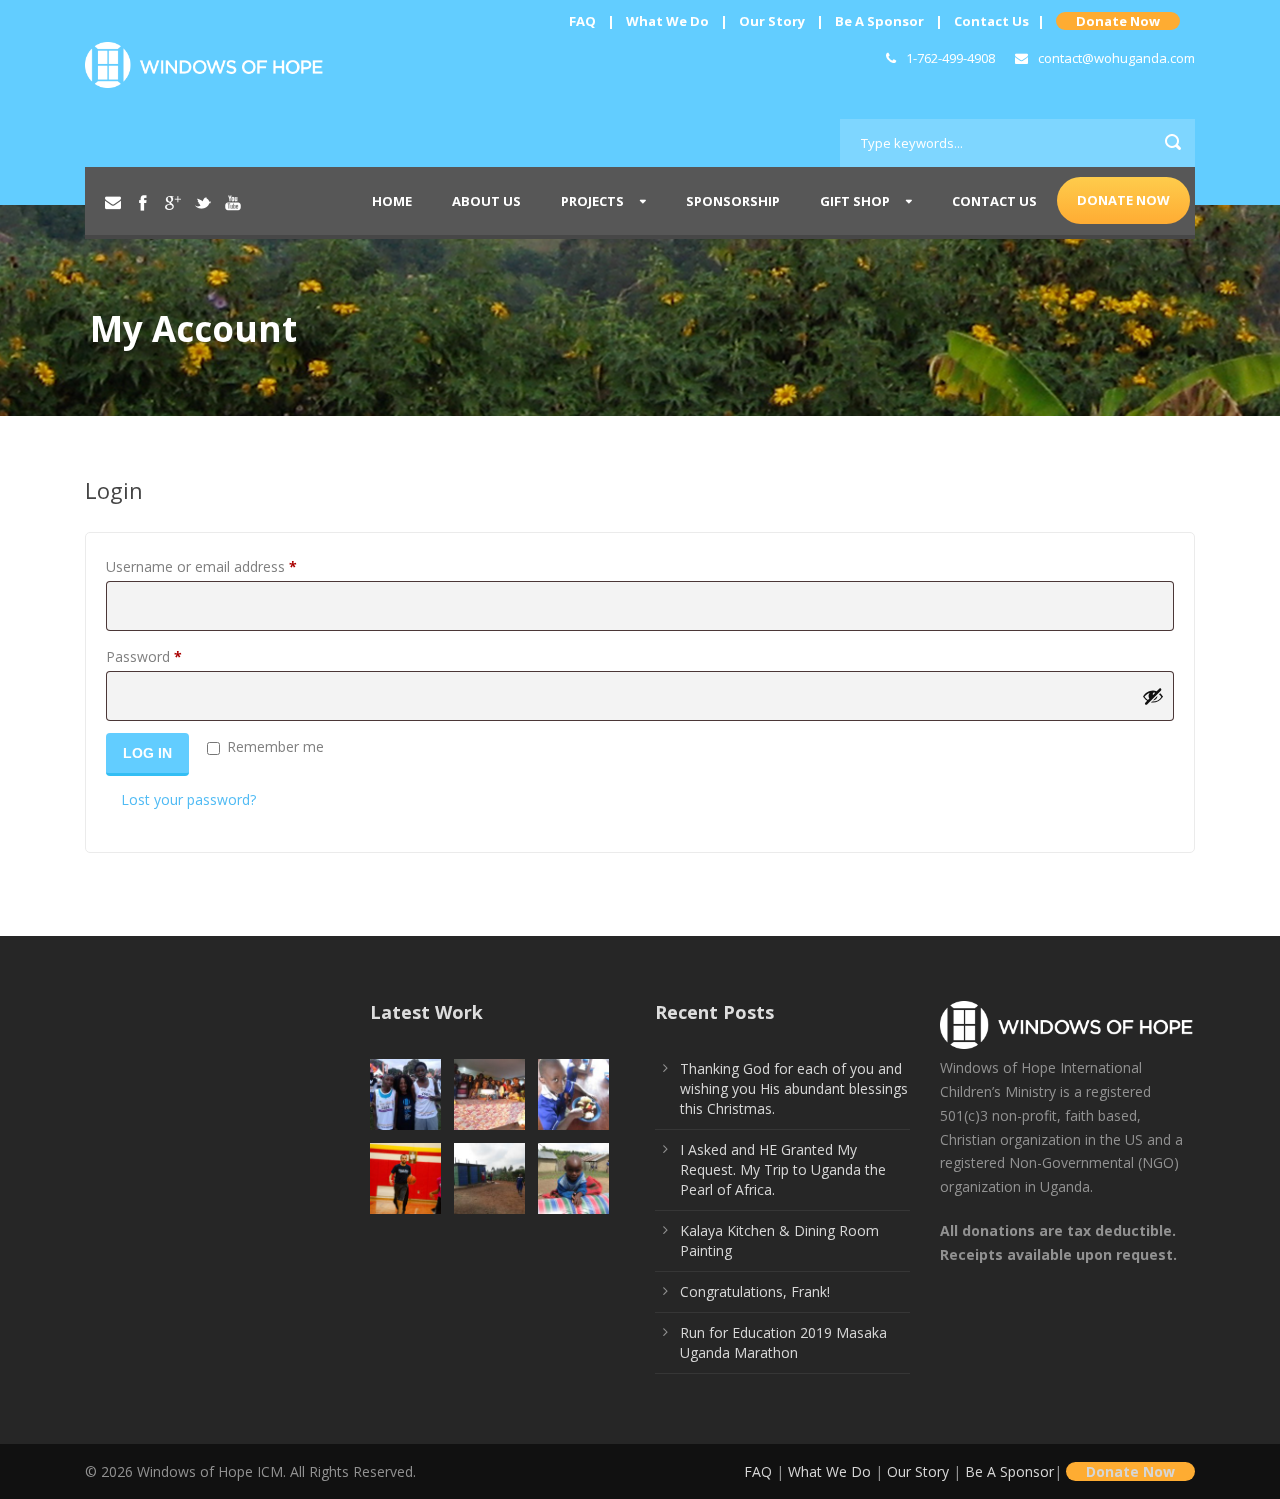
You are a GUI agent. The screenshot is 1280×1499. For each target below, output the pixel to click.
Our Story (772, 21)
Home (392, 201)
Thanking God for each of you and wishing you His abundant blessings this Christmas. (794, 1088)
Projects (592, 201)
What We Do (667, 21)
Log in (147, 753)
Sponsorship (733, 201)
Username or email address (229, 566)
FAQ (582, 21)
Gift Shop (855, 201)
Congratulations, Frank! (755, 1291)
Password (172, 656)
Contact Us (991, 21)
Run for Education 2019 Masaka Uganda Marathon (783, 1342)
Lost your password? (188, 799)
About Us (486, 201)
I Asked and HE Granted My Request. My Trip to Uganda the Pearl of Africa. (783, 1169)
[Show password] (1153, 696)
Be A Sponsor (879, 21)
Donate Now (1118, 21)
